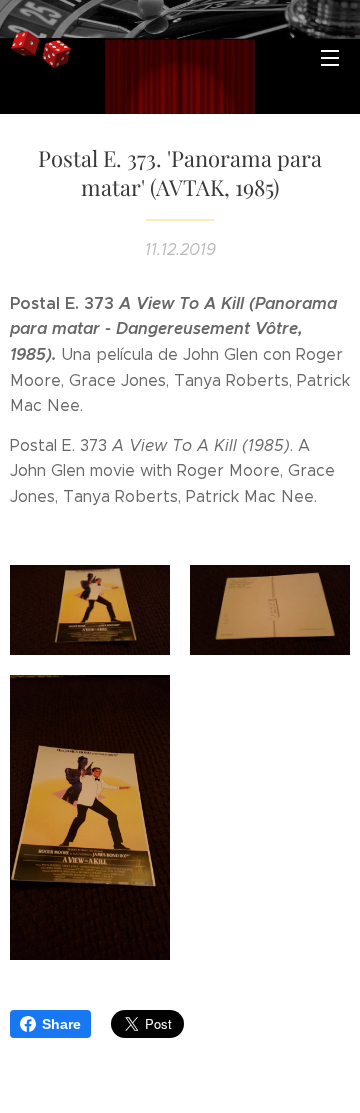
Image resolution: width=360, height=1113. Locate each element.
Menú (330, 57)
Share (61, 1024)
